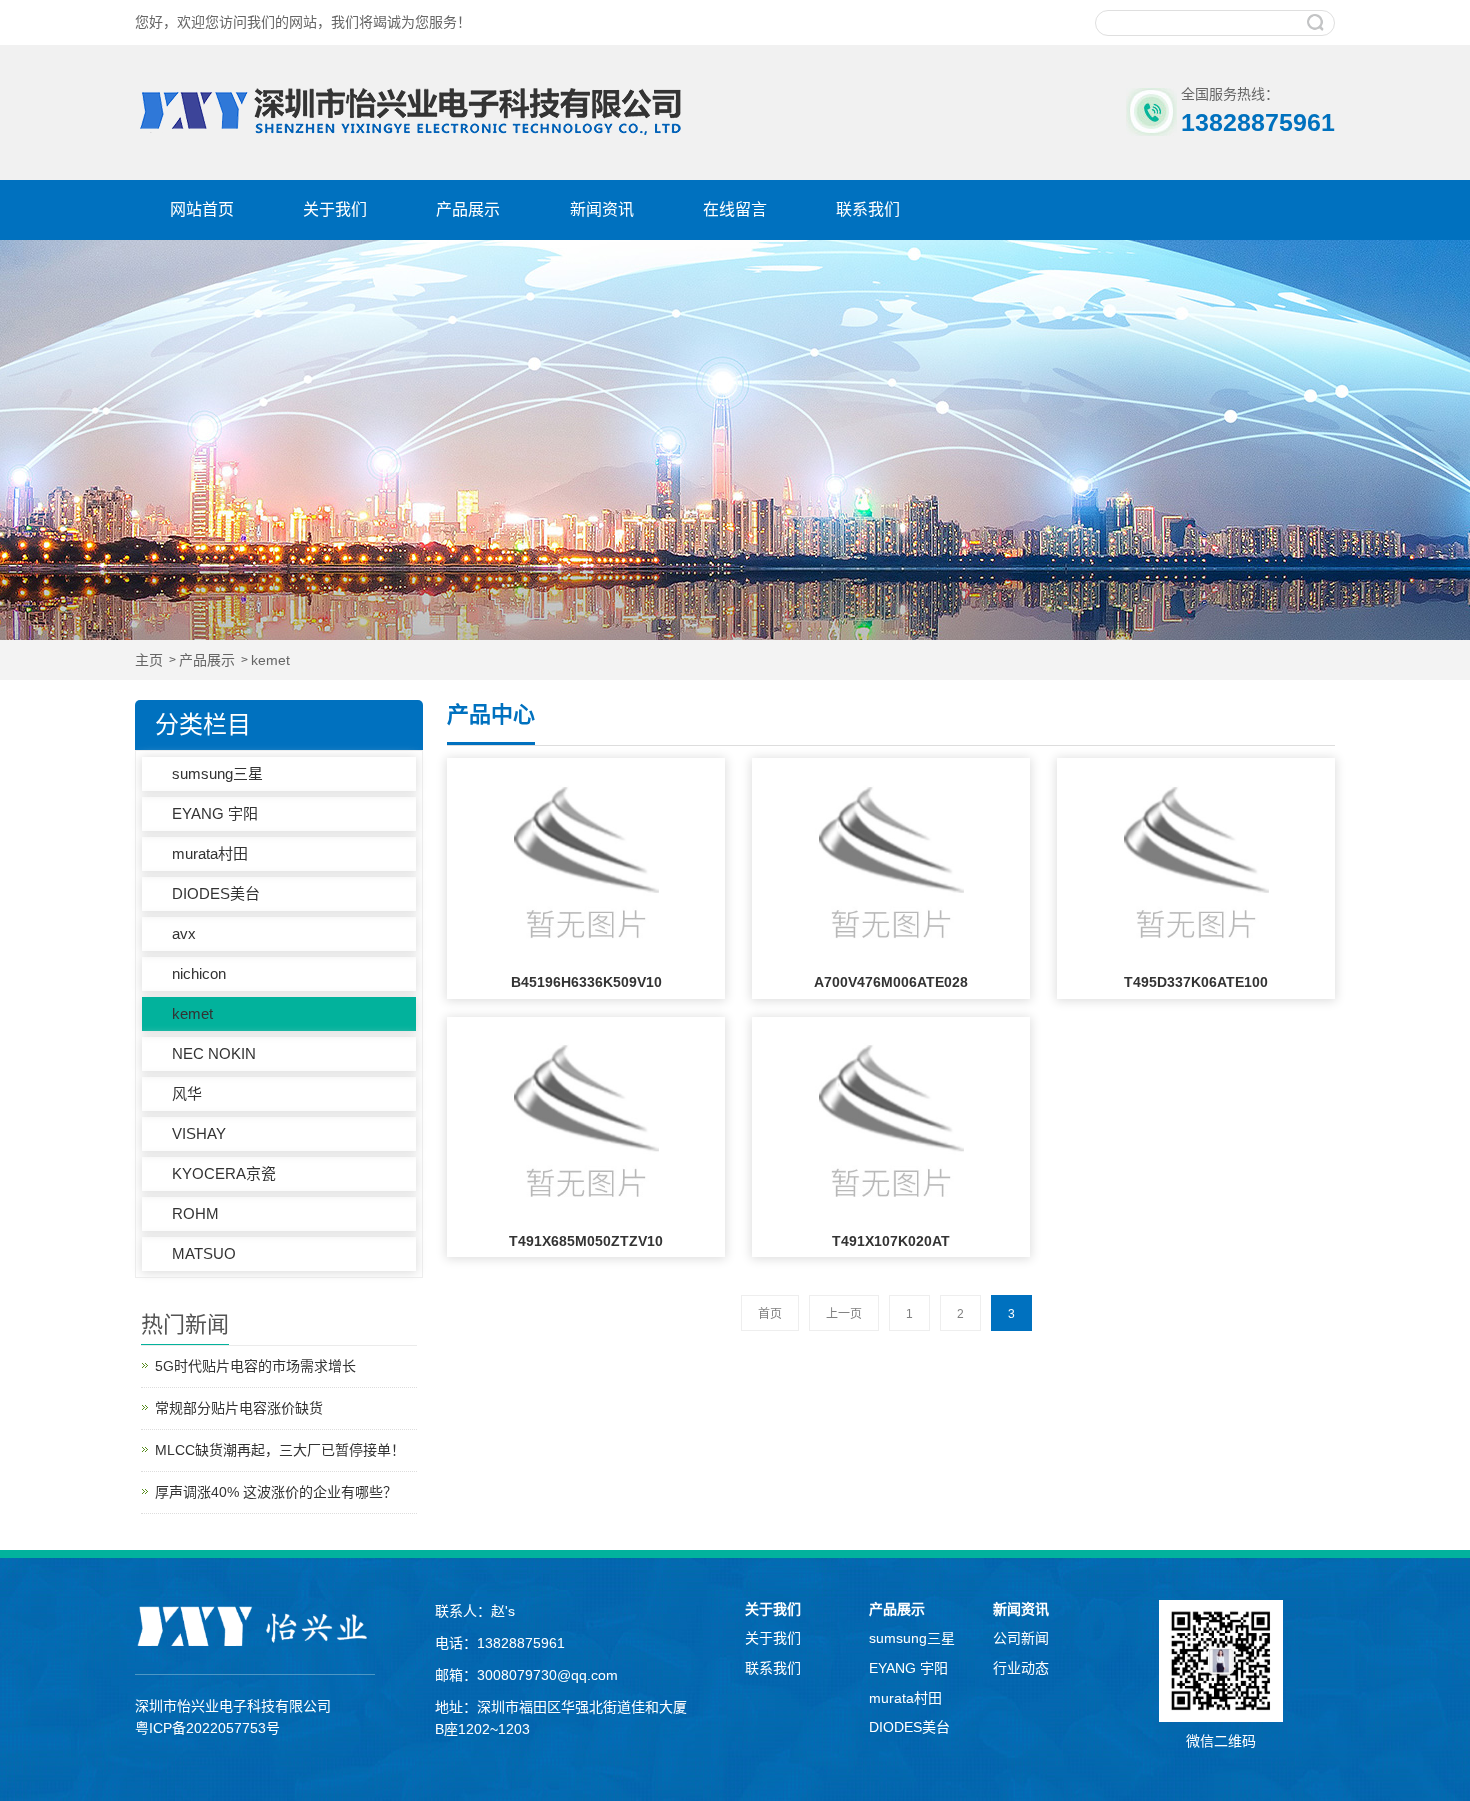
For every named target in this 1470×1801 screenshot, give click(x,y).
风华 (187, 1093)
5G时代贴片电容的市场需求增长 (255, 1366)
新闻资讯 (602, 209)
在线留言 (735, 209)
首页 (770, 1314)
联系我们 (868, 209)
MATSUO (204, 1253)
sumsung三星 (217, 773)
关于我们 (335, 209)
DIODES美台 (216, 893)
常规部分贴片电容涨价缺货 (239, 1408)
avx (184, 933)
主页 (149, 660)
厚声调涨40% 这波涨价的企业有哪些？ (276, 1492)
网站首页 (202, 209)
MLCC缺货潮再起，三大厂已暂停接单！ (280, 1450)
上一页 (844, 1314)
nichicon (199, 973)
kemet (270, 660)
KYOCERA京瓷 (224, 1173)
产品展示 (468, 209)
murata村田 (210, 853)
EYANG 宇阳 (215, 813)
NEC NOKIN (214, 1053)
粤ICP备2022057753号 (207, 1728)
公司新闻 (1021, 1638)
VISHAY (199, 1133)
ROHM (195, 1213)
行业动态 (1021, 1668)
